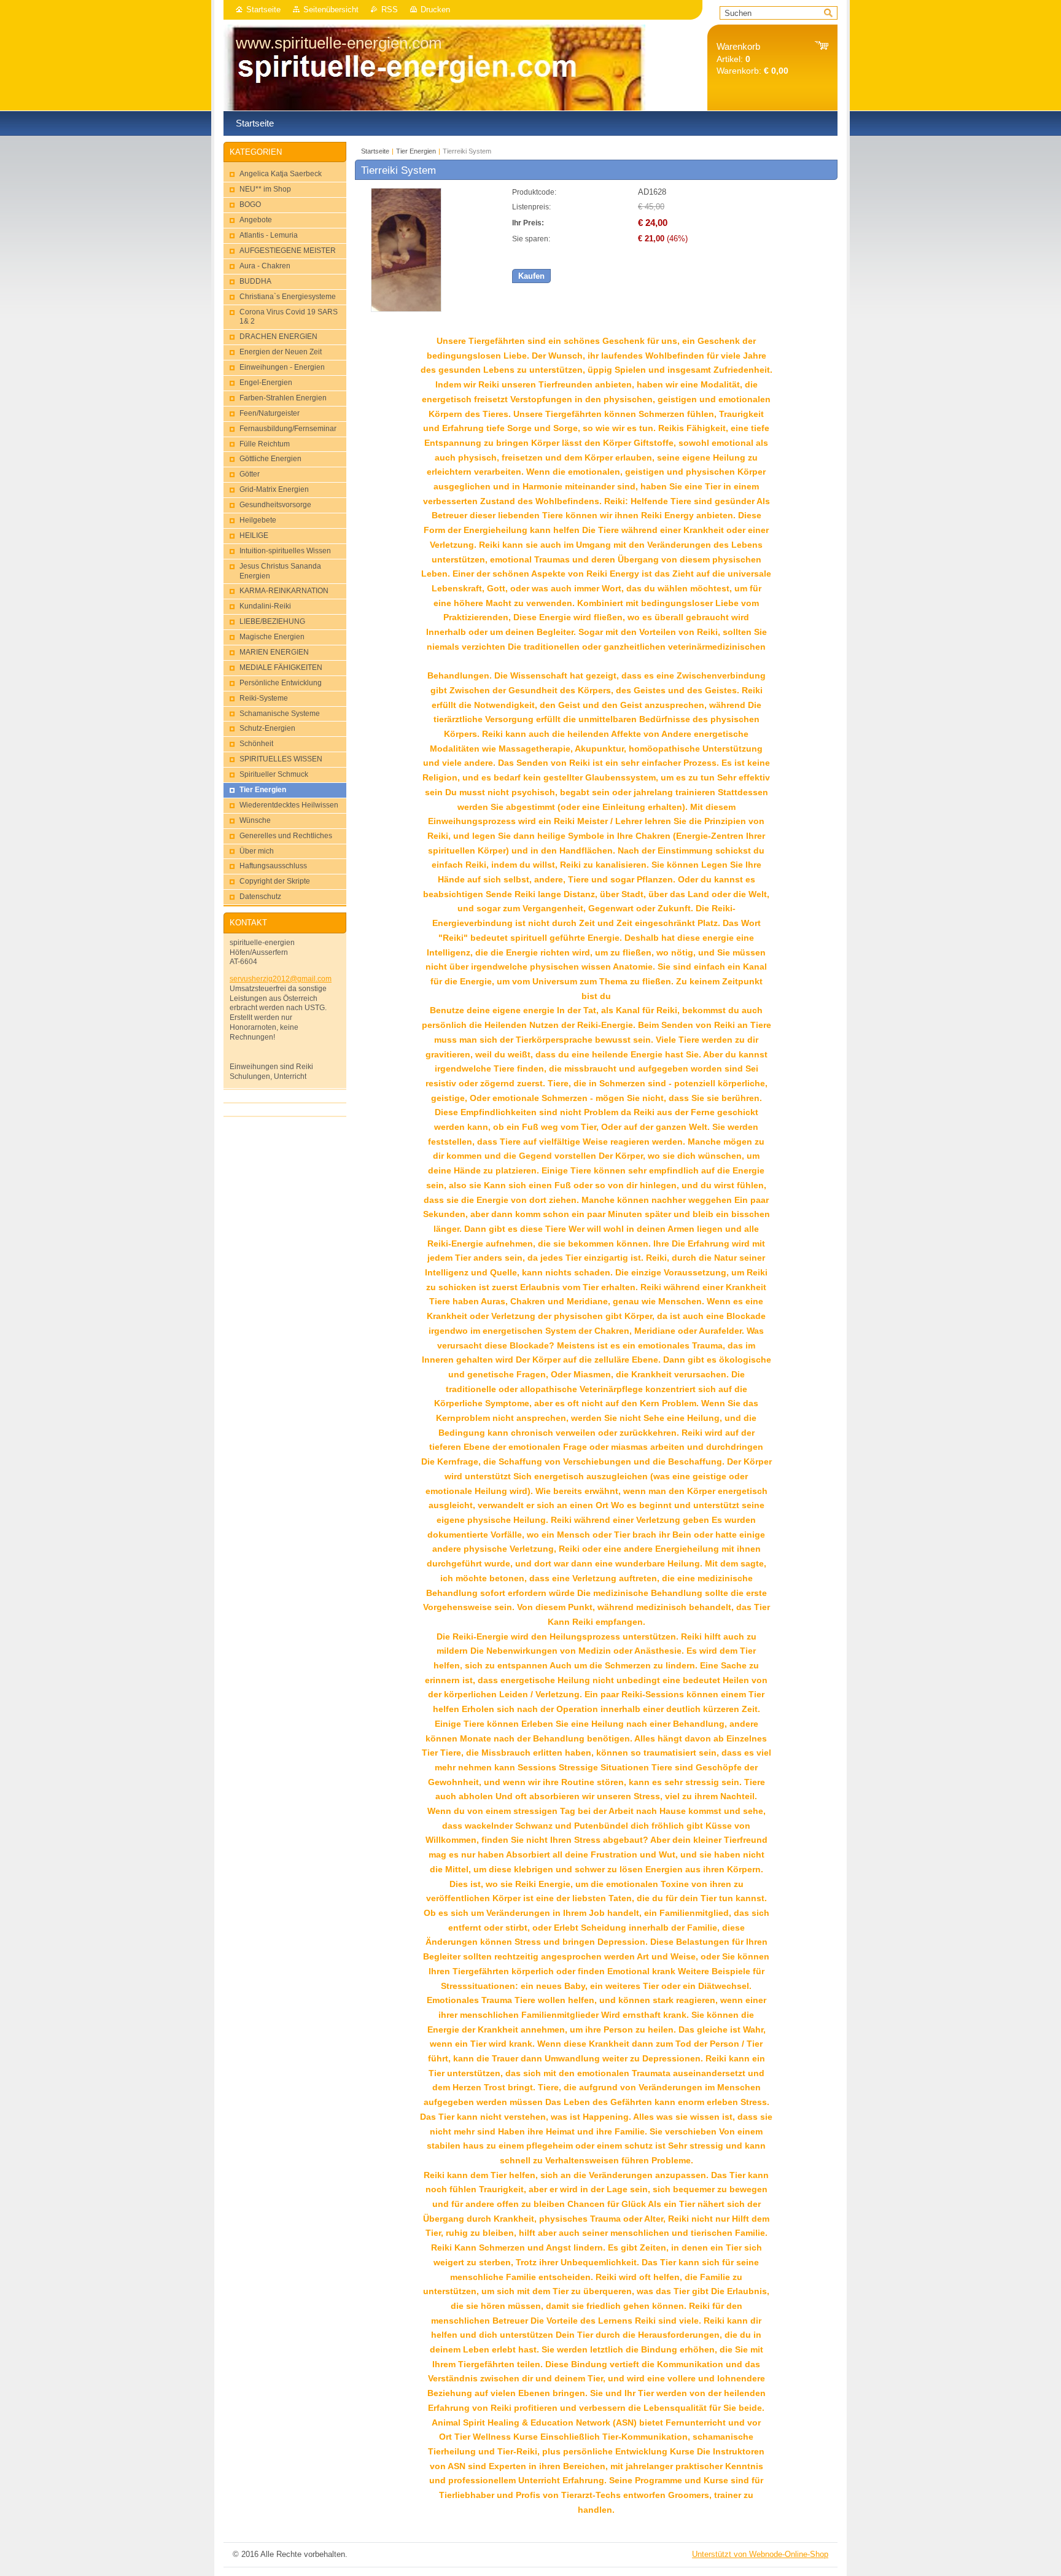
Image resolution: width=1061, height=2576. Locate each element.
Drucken (435, 10)
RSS (390, 10)
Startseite (263, 10)
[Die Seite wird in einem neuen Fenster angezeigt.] (406, 309)
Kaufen (531, 276)
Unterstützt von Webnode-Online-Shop (760, 2554)
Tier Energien (416, 151)
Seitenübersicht (331, 10)
